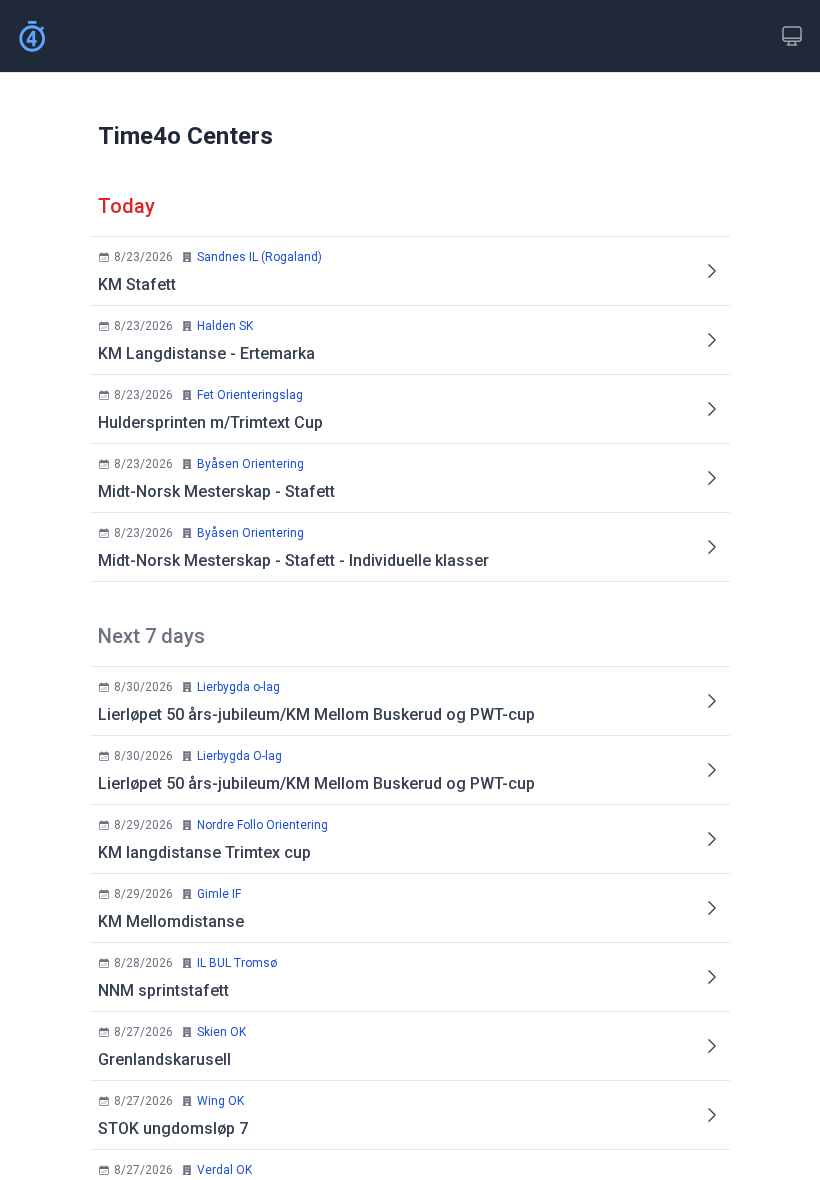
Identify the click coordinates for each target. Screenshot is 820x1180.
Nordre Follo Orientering (262, 825)
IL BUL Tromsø (237, 963)
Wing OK (220, 1101)
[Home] (32, 36)
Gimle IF (219, 894)
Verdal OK (224, 1170)
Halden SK (225, 326)
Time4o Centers (185, 136)
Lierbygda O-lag (239, 756)
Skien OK (221, 1032)
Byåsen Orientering (250, 464)
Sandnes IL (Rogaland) (259, 257)
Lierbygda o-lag (238, 687)
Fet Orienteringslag (250, 395)
